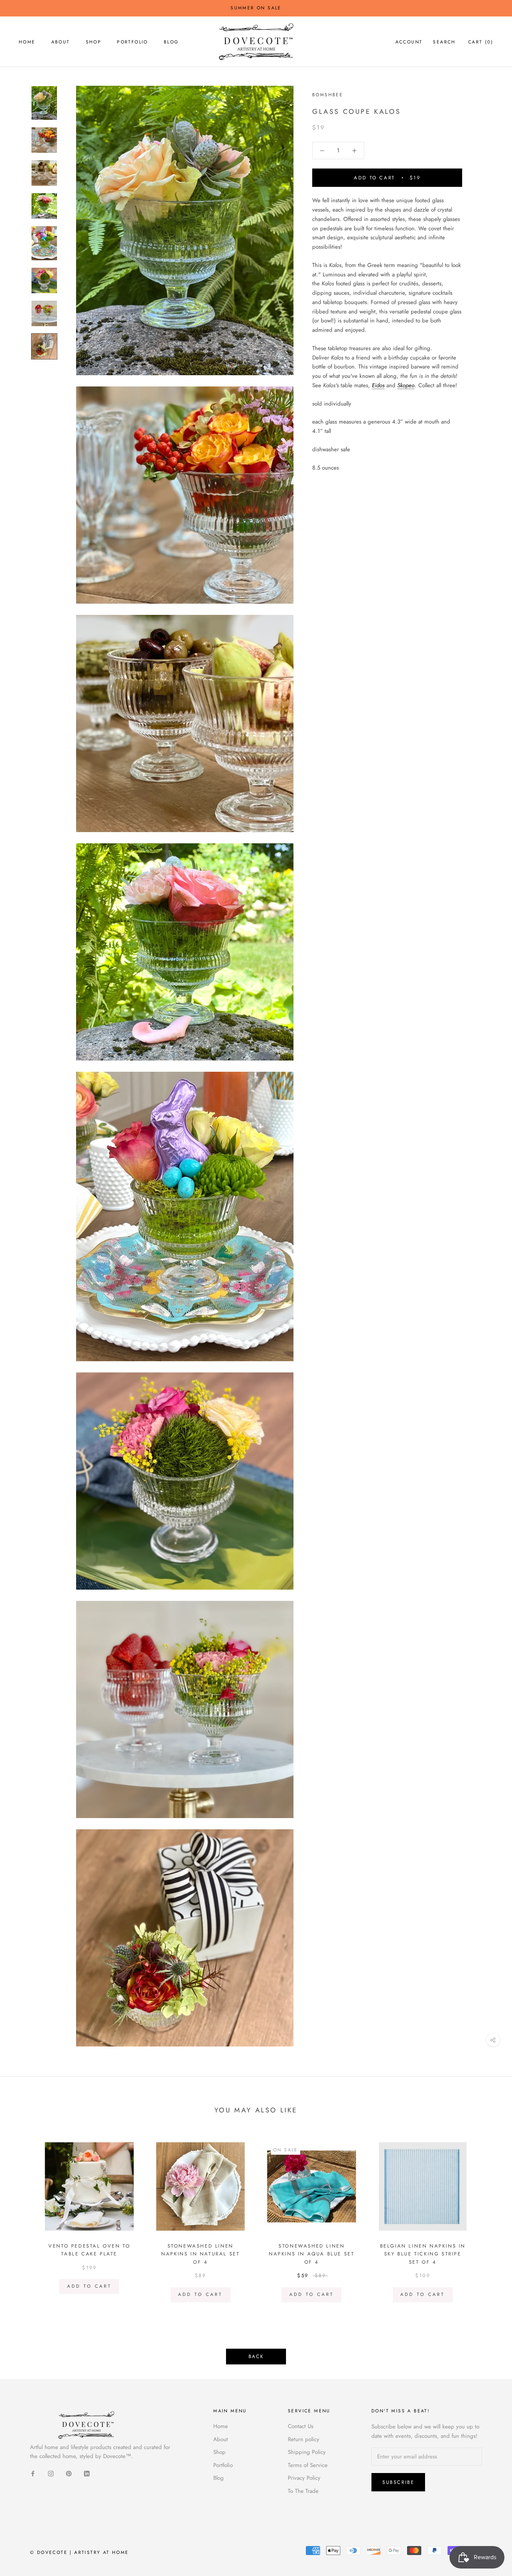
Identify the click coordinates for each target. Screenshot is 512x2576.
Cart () (481, 42)
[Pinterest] (69, 2473)
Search (444, 42)
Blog (171, 42)
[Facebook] (33, 2473)
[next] (489, 2219)
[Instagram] (51, 2473)
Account (409, 42)
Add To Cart (89, 2286)
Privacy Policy (304, 2478)
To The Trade (303, 2491)
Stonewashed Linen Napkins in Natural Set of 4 (200, 2254)
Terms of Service (308, 2465)
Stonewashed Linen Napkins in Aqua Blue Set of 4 (311, 2254)
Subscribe (398, 2482)
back (256, 2356)
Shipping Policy (307, 2452)
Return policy (304, 2439)
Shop (94, 42)
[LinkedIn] (87, 2473)
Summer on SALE (256, 8)
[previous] (23, 2219)
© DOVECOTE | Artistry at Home (79, 2552)
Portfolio (132, 42)
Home (27, 42)
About (61, 42)
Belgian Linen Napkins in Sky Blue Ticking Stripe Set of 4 (423, 2254)
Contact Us (301, 2426)
